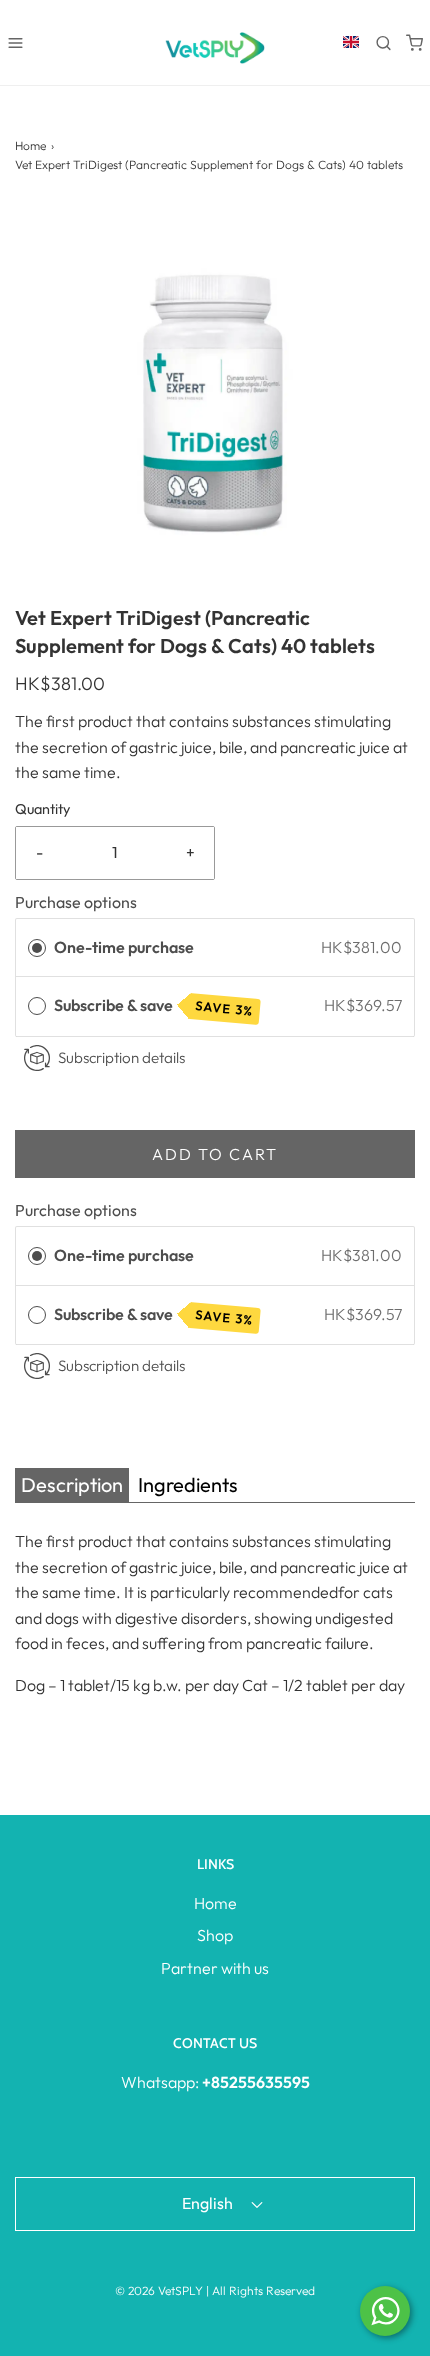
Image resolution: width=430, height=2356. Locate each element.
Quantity (42, 809)
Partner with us (215, 1968)
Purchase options (76, 902)
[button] (215, 404)
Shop (215, 1935)
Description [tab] (72, 1484)
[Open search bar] (383, 42)
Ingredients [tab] (188, 1484)
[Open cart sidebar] (414, 42)
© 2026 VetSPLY (159, 2290)
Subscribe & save (154, 1006)
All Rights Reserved (263, 2290)
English (209, 2203)
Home (30, 145)
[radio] (37, 948)
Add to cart (215, 1154)
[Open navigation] (15, 42)
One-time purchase (124, 947)
